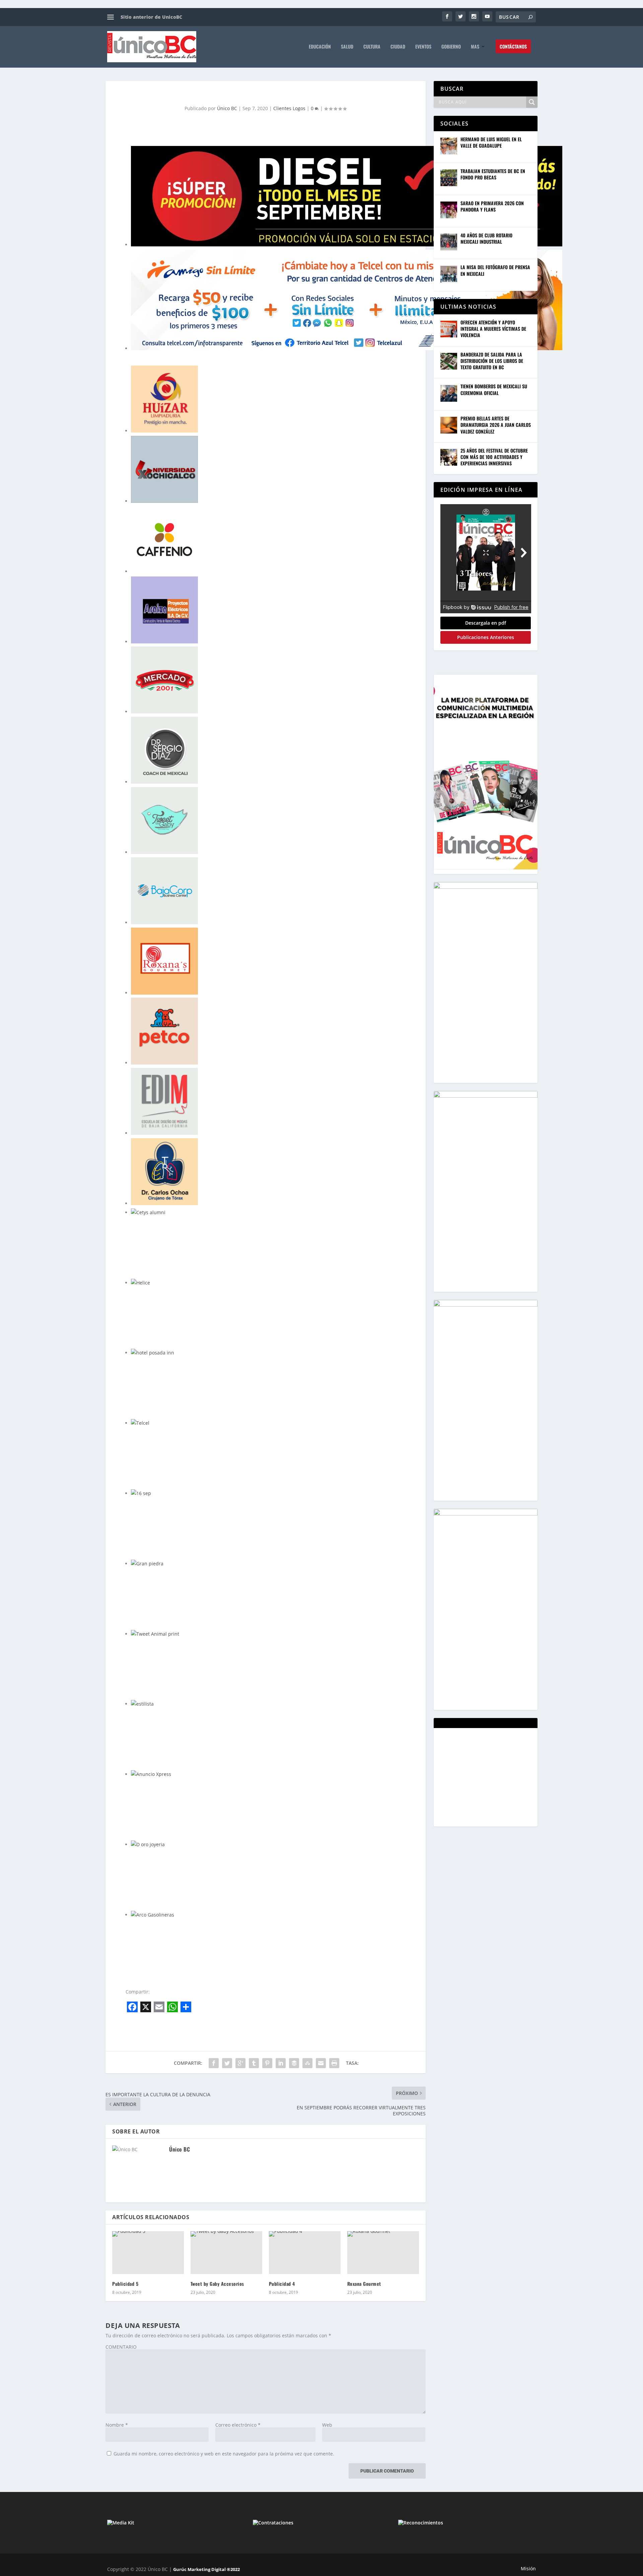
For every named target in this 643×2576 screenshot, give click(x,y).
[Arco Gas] (153, 1915)
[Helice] (140, 1283)
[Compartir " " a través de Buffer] (294, 2063)
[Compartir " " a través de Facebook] (214, 2063)
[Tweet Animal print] (155, 1634)
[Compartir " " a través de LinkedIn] (281, 2063)
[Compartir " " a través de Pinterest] (267, 2063)
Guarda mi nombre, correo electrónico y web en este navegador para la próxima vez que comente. (224, 2454)
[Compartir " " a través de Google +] (240, 2063)
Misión (528, 2568)
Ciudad (398, 47)
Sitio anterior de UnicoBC (151, 17)
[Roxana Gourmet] (383, 2253)
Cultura (372, 47)
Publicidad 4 (282, 2284)
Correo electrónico (238, 2425)
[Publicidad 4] (305, 2253)
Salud (347, 47)
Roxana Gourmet (364, 2284)
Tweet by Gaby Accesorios (217, 2284)
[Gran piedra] (147, 1564)
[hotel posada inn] (153, 1353)
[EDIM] (164, 1101)
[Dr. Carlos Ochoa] (164, 1172)
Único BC (227, 108)
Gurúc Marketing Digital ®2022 (206, 2569)
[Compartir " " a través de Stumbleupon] (307, 2063)
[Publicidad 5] (148, 2253)
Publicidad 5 (125, 2284)
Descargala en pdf (486, 623)
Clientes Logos (289, 108)
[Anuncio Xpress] (151, 1774)
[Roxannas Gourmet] (164, 961)
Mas (475, 47)
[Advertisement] (491, 1777)
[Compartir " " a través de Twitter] (227, 2063)
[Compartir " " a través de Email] (321, 2063)
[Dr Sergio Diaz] (164, 750)
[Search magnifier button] (532, 102)
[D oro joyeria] (148, 1845)
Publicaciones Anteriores (486, 637)
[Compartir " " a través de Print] (334, 2063)
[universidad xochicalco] (164, 469)
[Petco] (164, 1031)
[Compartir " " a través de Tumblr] (254, 2063)
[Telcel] (347, 300)
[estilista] (142, 1704)
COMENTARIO (121, 2347)
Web (327, 2425)
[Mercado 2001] (164, 680)
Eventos (423, 47)
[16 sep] (141, 1493)
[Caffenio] (164, 540)
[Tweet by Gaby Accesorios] (226, 2253)
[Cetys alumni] (148, 1213)
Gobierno (451, 47)
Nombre (117, 2425)
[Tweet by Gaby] (164, 821)
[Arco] (347, 196)
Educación (320, 47)
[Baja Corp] (164, 891)
